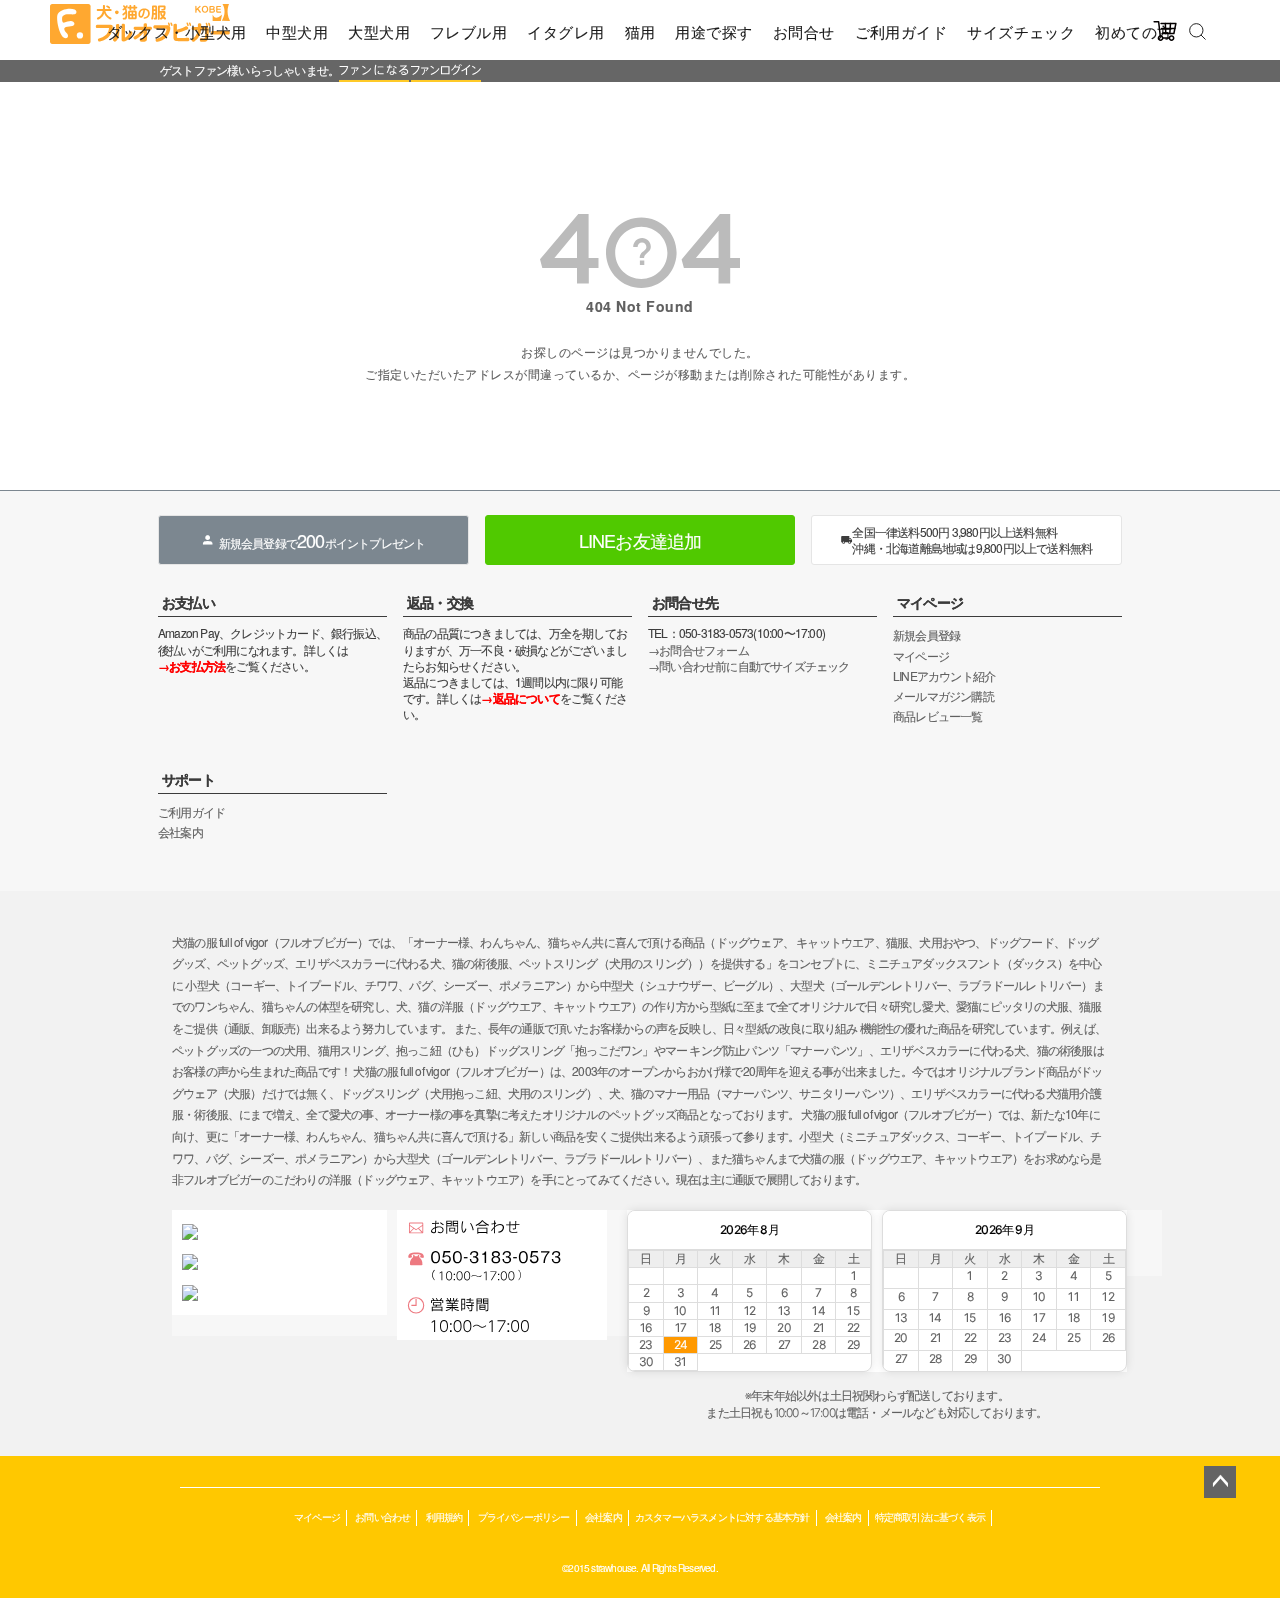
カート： (502, 93)
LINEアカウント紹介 (944, 675)
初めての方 (1133, 31)
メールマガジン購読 (943, 695)
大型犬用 (379, 31)
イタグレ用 (565, 31)
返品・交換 (440, 602)
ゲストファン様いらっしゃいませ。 (249, 69)
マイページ (930, 602)
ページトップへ (1220, 1482)
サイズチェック (1021, 31)
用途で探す (713, 31)
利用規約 (444, 1516)
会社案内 (180, 831)
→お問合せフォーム (698, 649)
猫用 (640, 31)
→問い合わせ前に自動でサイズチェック (749, 665)
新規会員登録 (926, 634)
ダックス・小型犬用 (176, 31)
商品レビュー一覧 (938, 715)
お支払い (188, 602)
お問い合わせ (382, 1516)
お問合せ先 (685, 602)
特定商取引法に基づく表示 (930, 1516)
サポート (188, 779)
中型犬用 (297, 31)
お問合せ (804, 31)
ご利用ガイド (901, 31)
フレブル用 (468, 31)
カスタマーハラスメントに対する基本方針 (722, 1516)
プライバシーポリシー (524, 1516)
